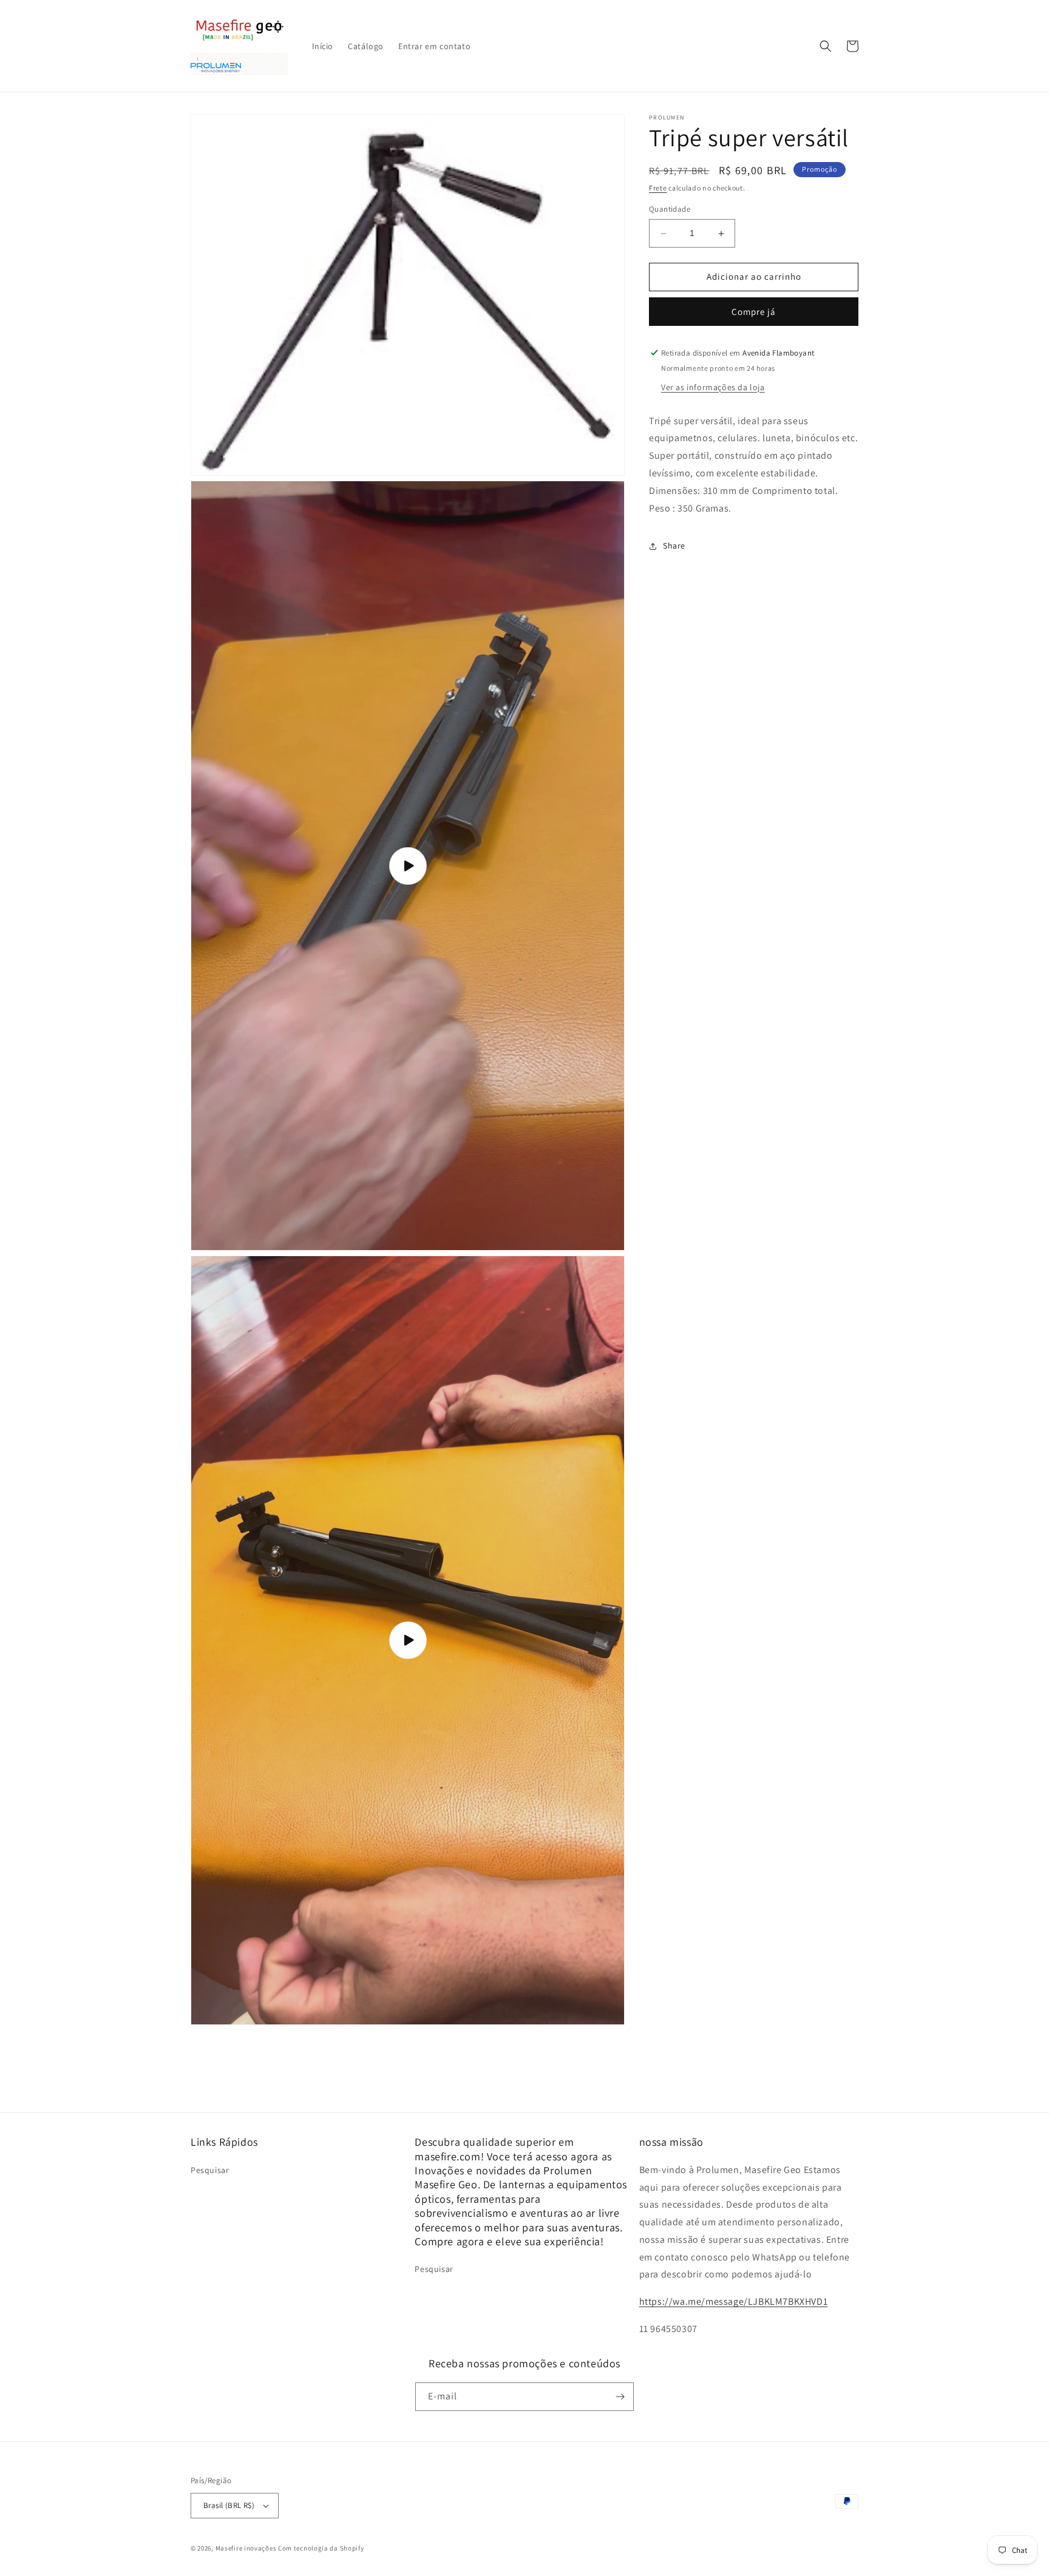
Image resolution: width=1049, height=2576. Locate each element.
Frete (658, 188)
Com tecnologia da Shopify (321, 2548)
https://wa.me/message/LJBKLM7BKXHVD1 (734, 2301)
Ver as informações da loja (713, 387)
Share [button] (674, 546)
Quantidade (670, 210)
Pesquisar (210, 2170)
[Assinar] (620, 2397)
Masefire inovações (247, 2548)
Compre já (754, 312)
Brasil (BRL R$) (229, 2505)
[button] (826, 46)
